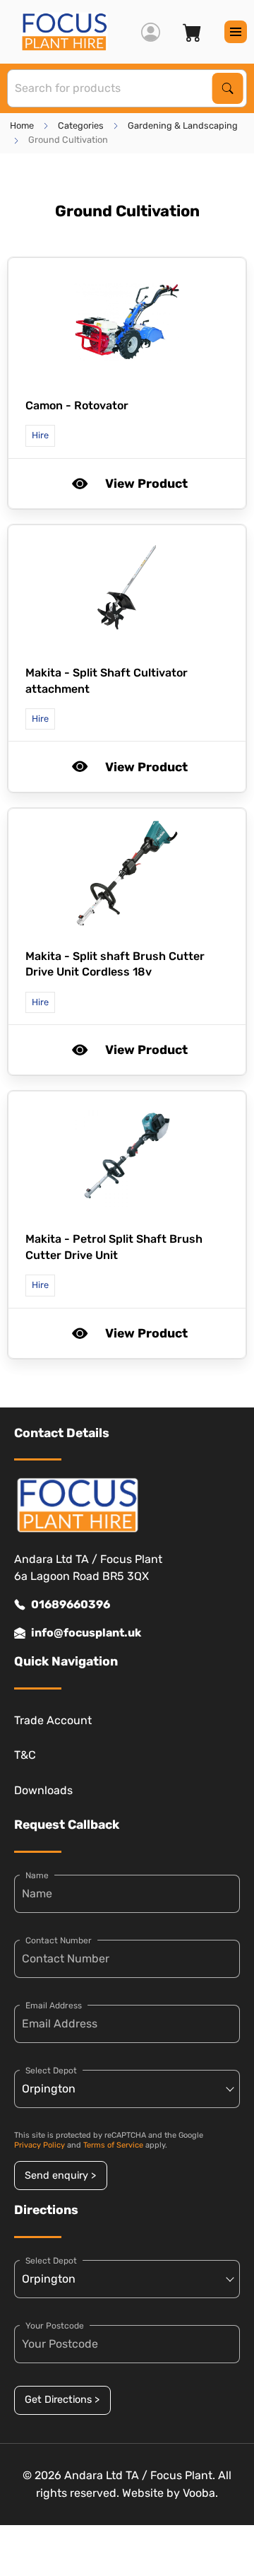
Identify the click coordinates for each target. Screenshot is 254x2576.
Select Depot (51, 2071)
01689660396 (71, 1604)
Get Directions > (62, 2400)
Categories (81, 125)
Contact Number (59, 1940)
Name (37, 1875)
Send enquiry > (60, 2176)
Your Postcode (55, 2326)
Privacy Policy (40, 2145)
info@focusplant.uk (86, 1633)
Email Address (54, 2006)
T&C (25, 1755)
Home (22, 125)
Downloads (43, 1790)
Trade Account (53, 1720)
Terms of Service (113, 2145)
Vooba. (200, 2493)
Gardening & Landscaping (183, 125)
